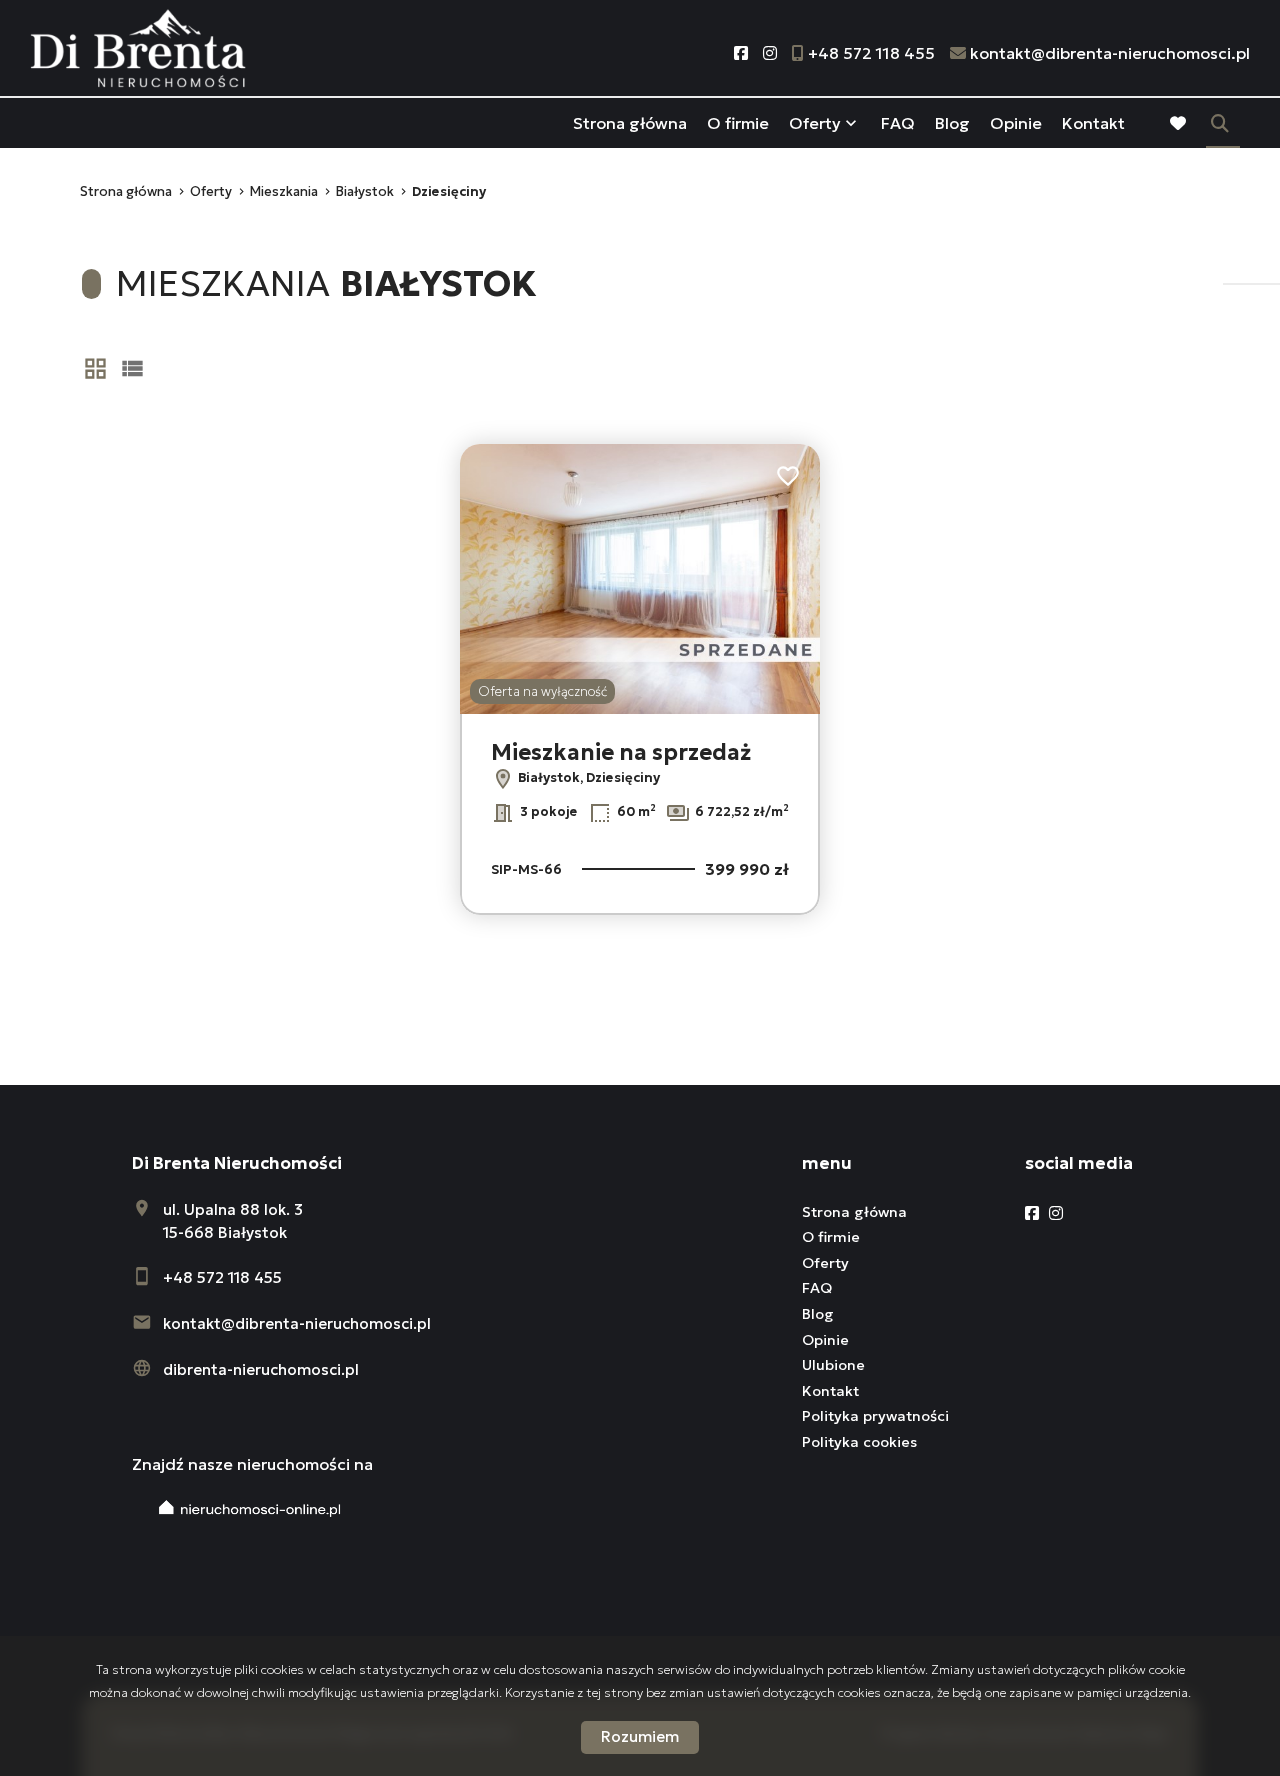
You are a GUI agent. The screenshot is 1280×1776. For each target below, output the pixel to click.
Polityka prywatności (875, 1416)
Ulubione (833, 1365)
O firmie (738, 123)
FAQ (898, 123)
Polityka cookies (859, 1442)
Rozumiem (640, 1736)
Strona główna (630, 123)
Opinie (1016, 123)
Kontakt (1093, 123)
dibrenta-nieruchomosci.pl (261, 1369)
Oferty (815, 123)
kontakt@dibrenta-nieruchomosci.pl (297, 1323)
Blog (952, 123)
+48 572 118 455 (222, 1277)
